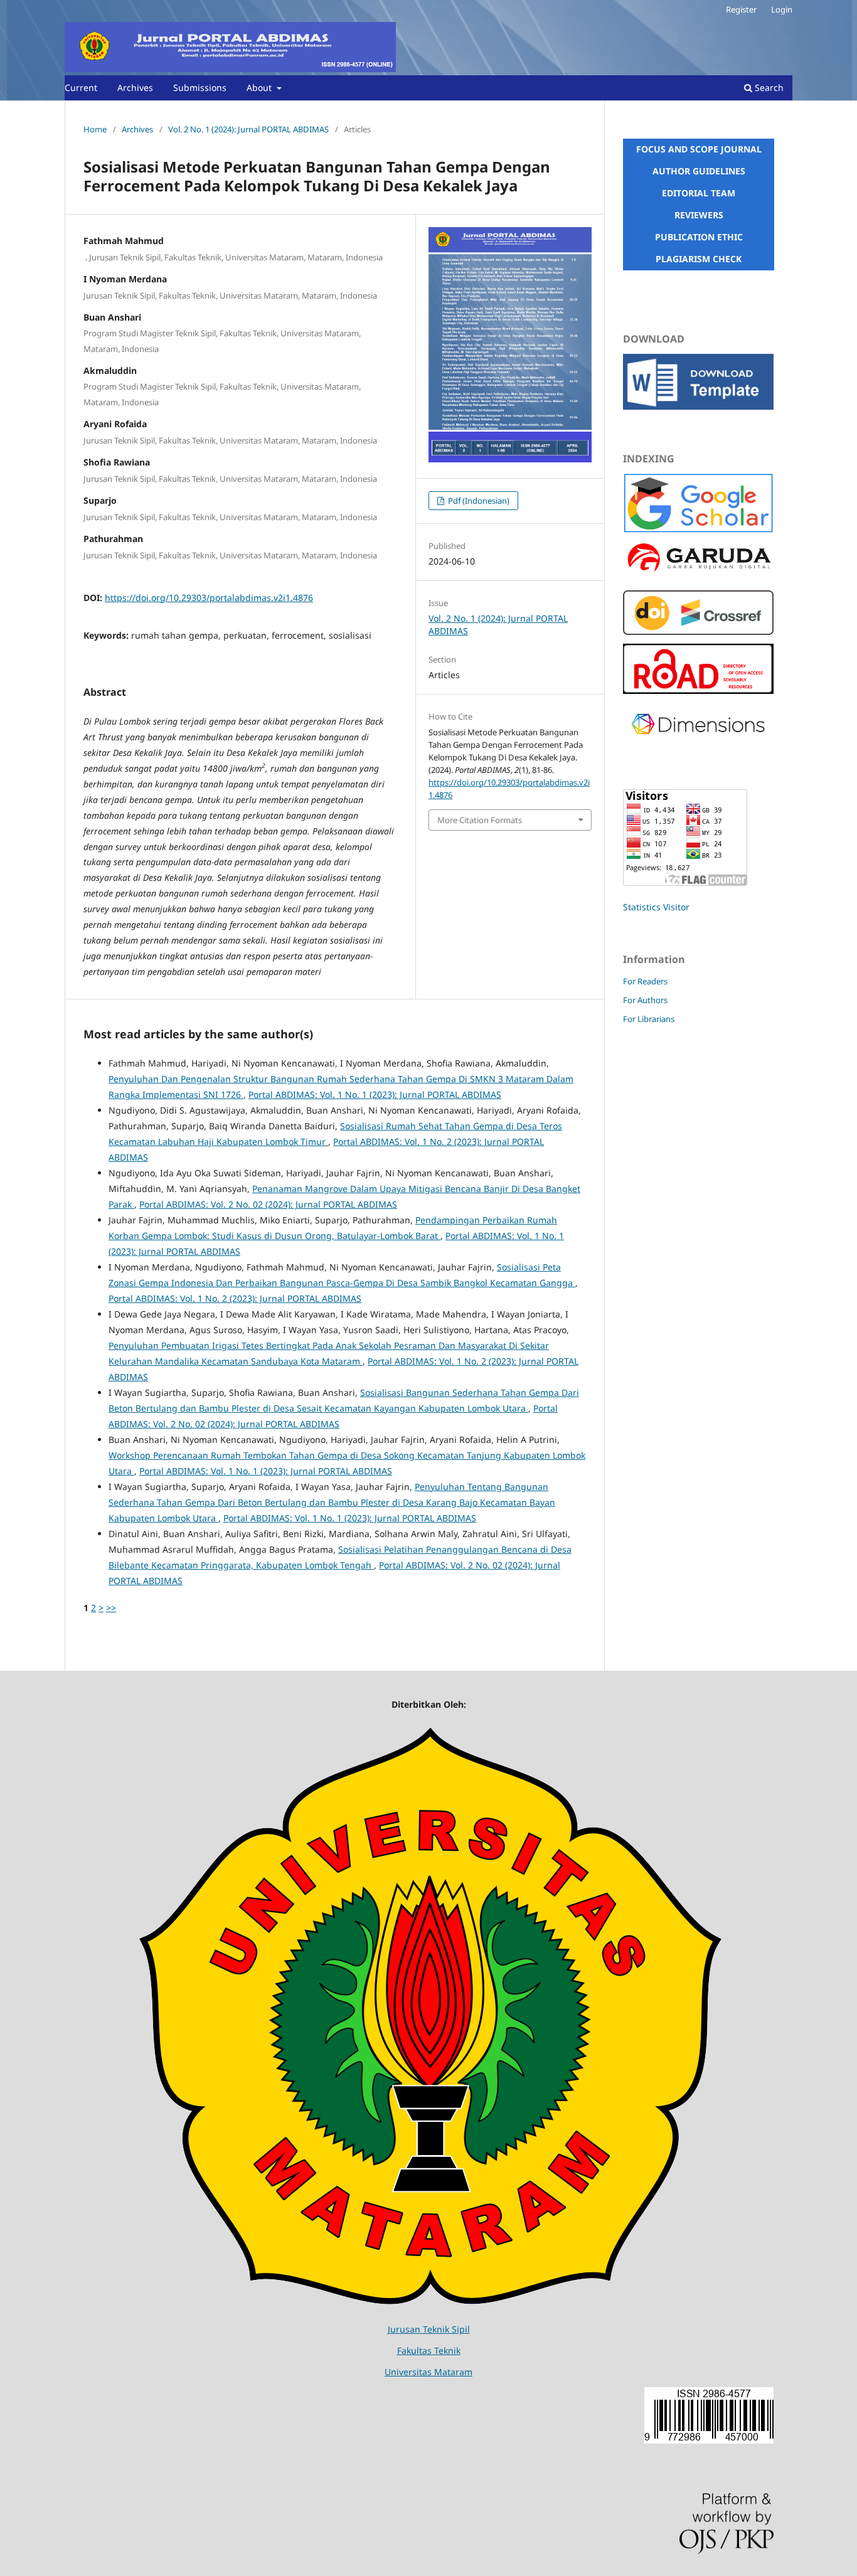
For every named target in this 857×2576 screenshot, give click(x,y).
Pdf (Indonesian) (478, 501)
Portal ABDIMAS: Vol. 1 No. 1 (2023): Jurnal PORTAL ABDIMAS (375, 1094)
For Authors (645, 1000)
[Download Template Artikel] (698, 406)
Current (81, 88)
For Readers (645, 981)
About (260, 88)
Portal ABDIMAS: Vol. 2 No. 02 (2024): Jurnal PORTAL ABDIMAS (268, 1204)
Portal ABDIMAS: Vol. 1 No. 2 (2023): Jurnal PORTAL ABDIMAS (235, 1298)
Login (782, 9)
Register (741, 9)
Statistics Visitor (656, 907)
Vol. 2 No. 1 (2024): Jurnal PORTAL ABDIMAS (248, 129)
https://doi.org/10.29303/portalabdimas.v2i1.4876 (209, 598)
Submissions (200, 88)
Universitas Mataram (428, 2372)
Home (95, 129)
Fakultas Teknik (429, 2350)
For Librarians (649, 1019)
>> (111, 1608)
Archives (135, 88)
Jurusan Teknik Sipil (429, 2329)
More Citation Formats (480, 820)
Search (768, 88)
